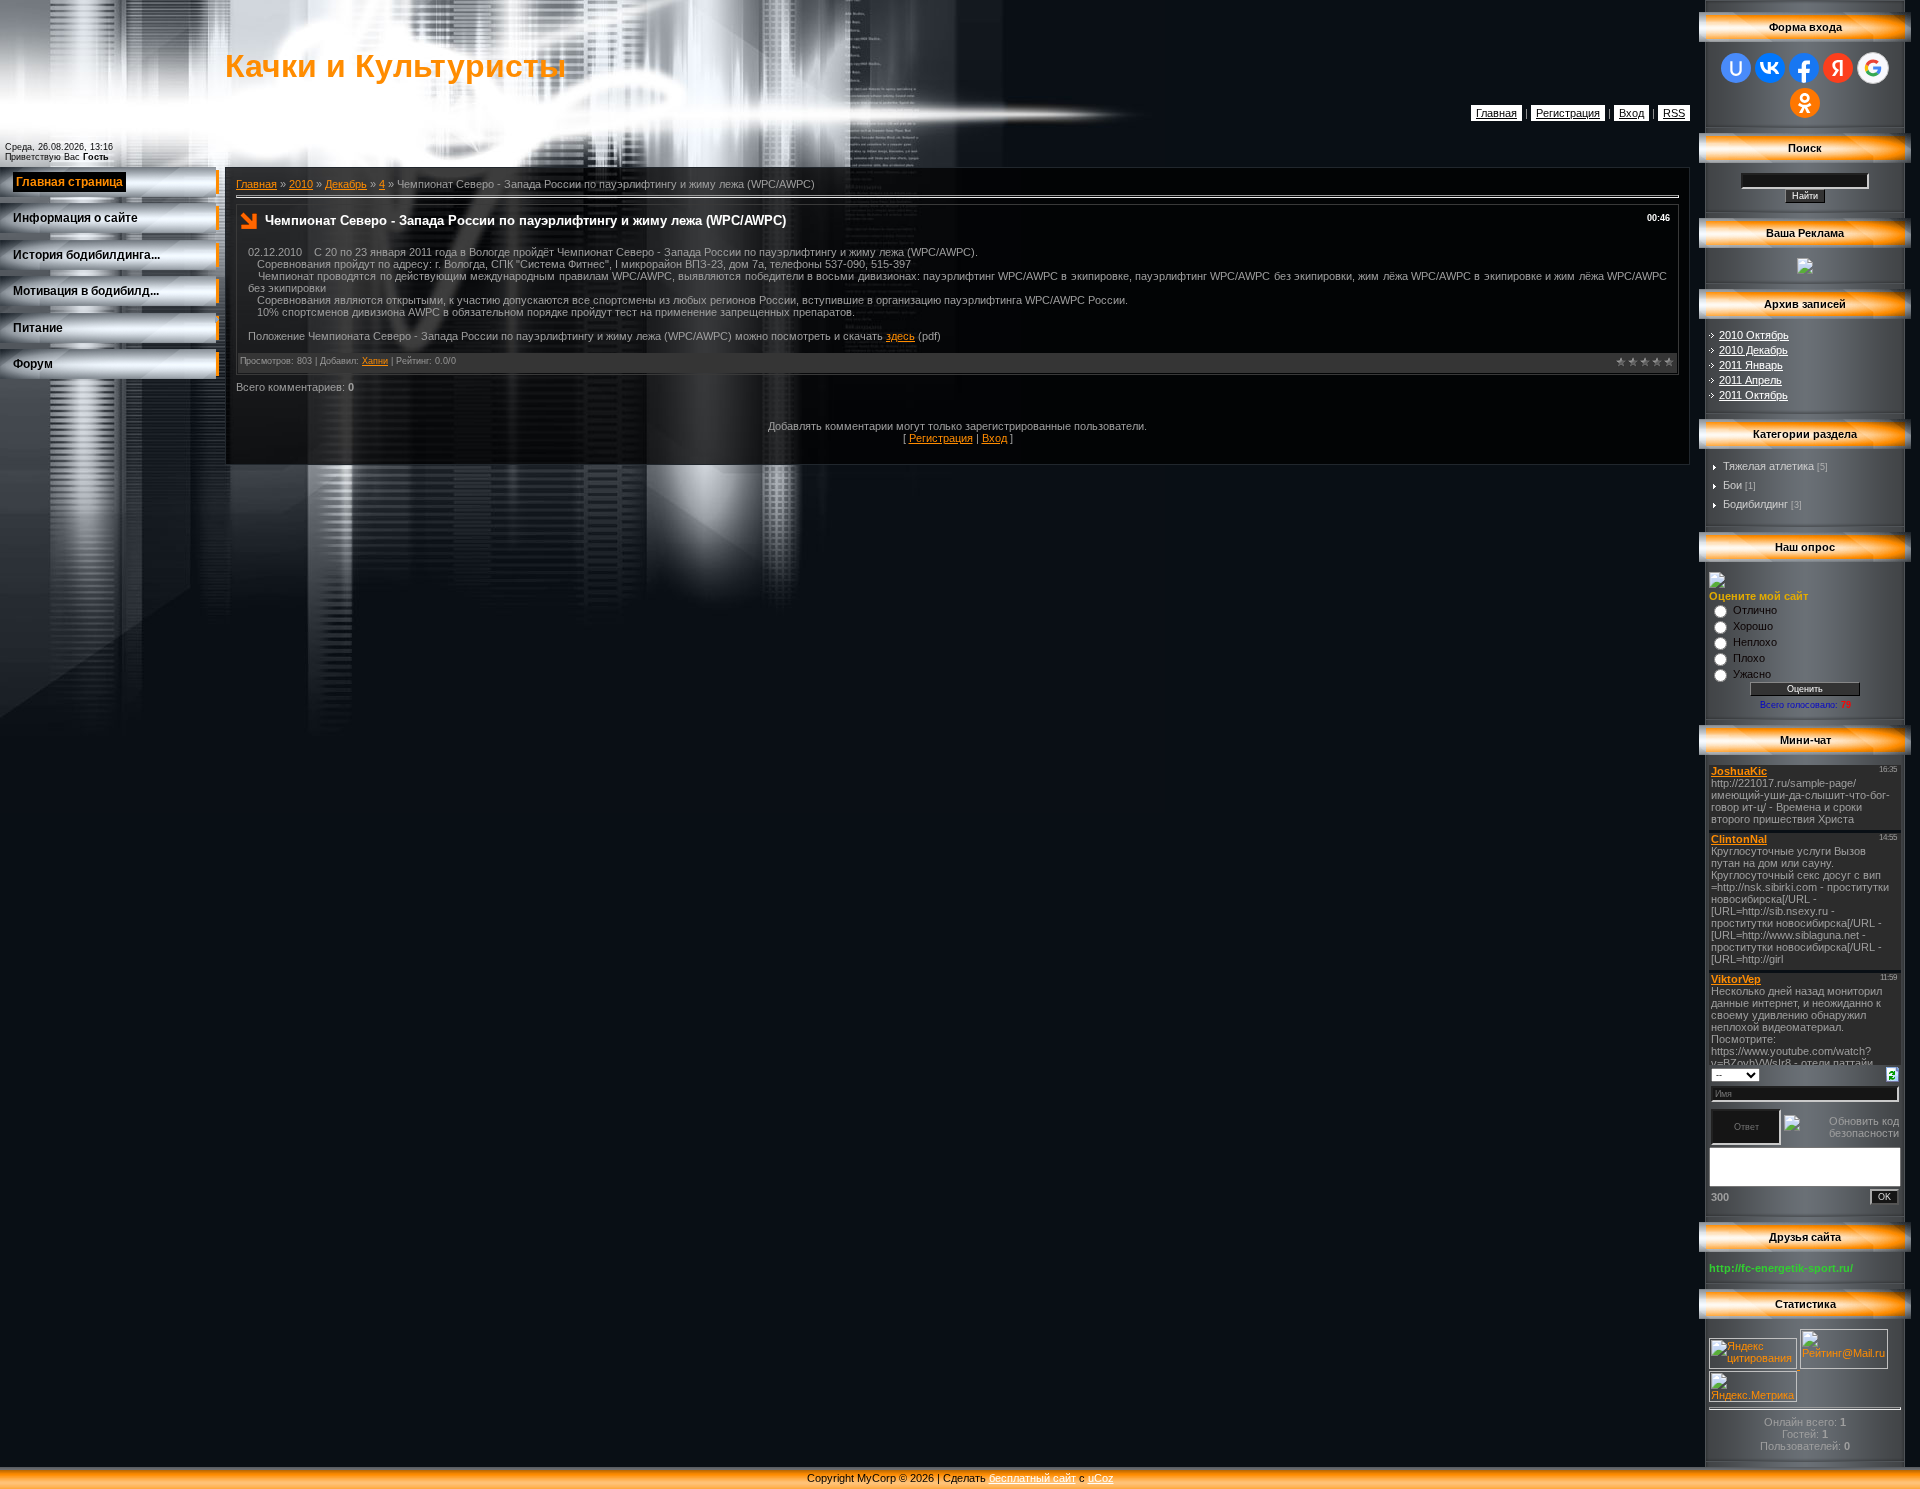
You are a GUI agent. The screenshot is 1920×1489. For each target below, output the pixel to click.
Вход (1631, 113)
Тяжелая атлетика (1768, 466)
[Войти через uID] (1736, 68)
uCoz (1101, 1478)
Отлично (1755, 610)
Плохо (1749, 658)
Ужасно (1752, 674)
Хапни (375, 361)
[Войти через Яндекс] (1838, 68)
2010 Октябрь (1754, 335)
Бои (1732, 485)
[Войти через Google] (1873, 68)
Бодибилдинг (1755, 504)
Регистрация (1568, 113)
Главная (1496, 113)
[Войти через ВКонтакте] (1770, 68)
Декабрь (346, 184)
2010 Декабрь (1753, 350)
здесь (900, 336)
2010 (301, 184)
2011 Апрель (1750, 380)
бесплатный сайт (1032, 1478)
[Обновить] (1892, 1073)
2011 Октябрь (1753, 395)
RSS (1674, 113)
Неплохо (1755, 642)
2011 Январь (1751, 365)
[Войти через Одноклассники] (1805, 103)
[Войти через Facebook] (1804, 68)
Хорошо (1753, 626)
